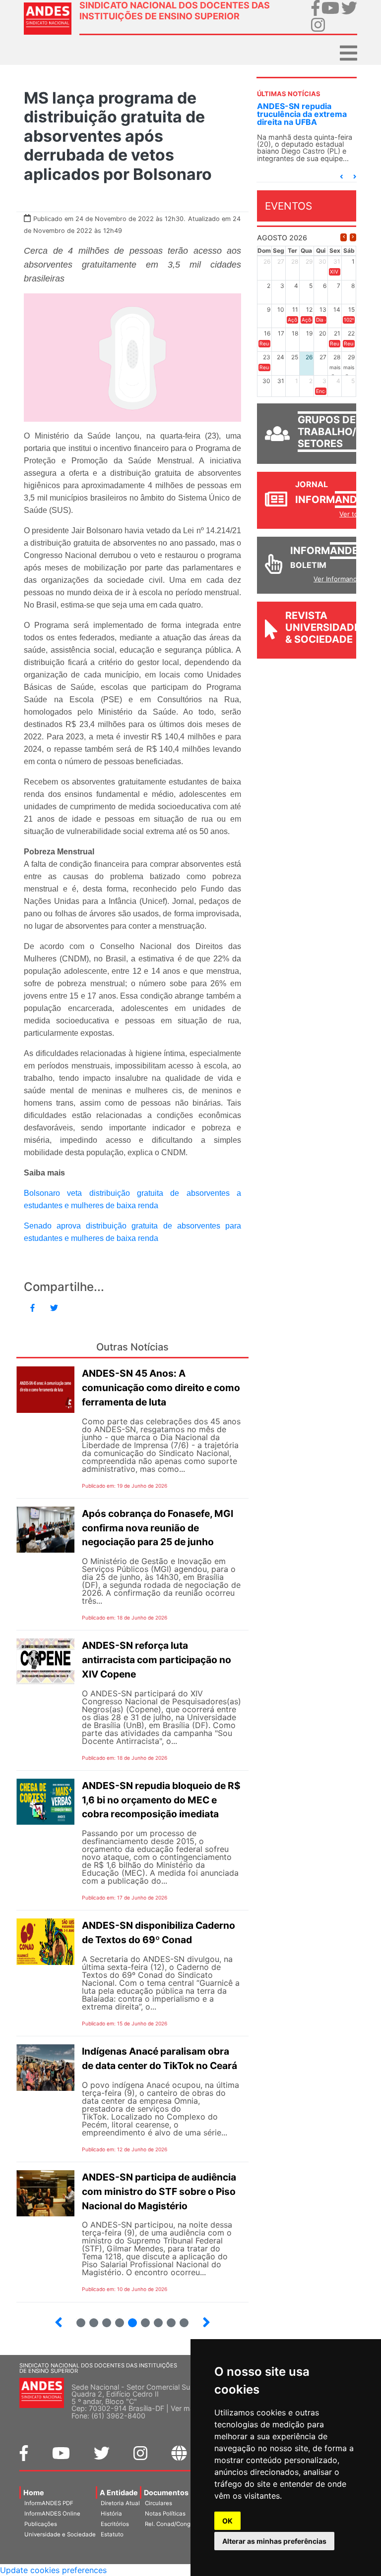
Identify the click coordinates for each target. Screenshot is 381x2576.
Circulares (159, 2503)
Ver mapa (187, 2408)
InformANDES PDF (49, 2503)
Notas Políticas (165, 2514)
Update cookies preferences (53, 2570)
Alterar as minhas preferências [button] (274, 2541)
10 (141, 2319)
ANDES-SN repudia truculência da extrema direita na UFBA (302, 114)
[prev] (344, 237)
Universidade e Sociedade (60, 2534)
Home (34, 2492)
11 (158, 2323)
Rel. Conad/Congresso (175, 2524)
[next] (353, 237)
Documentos (166, 2492)
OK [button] (227, 2521)
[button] (341, 177)
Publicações (41, 2524)
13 (180, 2319)
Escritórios (115, 2524)
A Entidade (119, 2492)
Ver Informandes (339, 579)
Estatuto (112, 2534)
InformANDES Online (52, 2514)
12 (167, 2319)
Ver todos (354, 514)
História (111, 2514)
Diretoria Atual (120, 2503)
